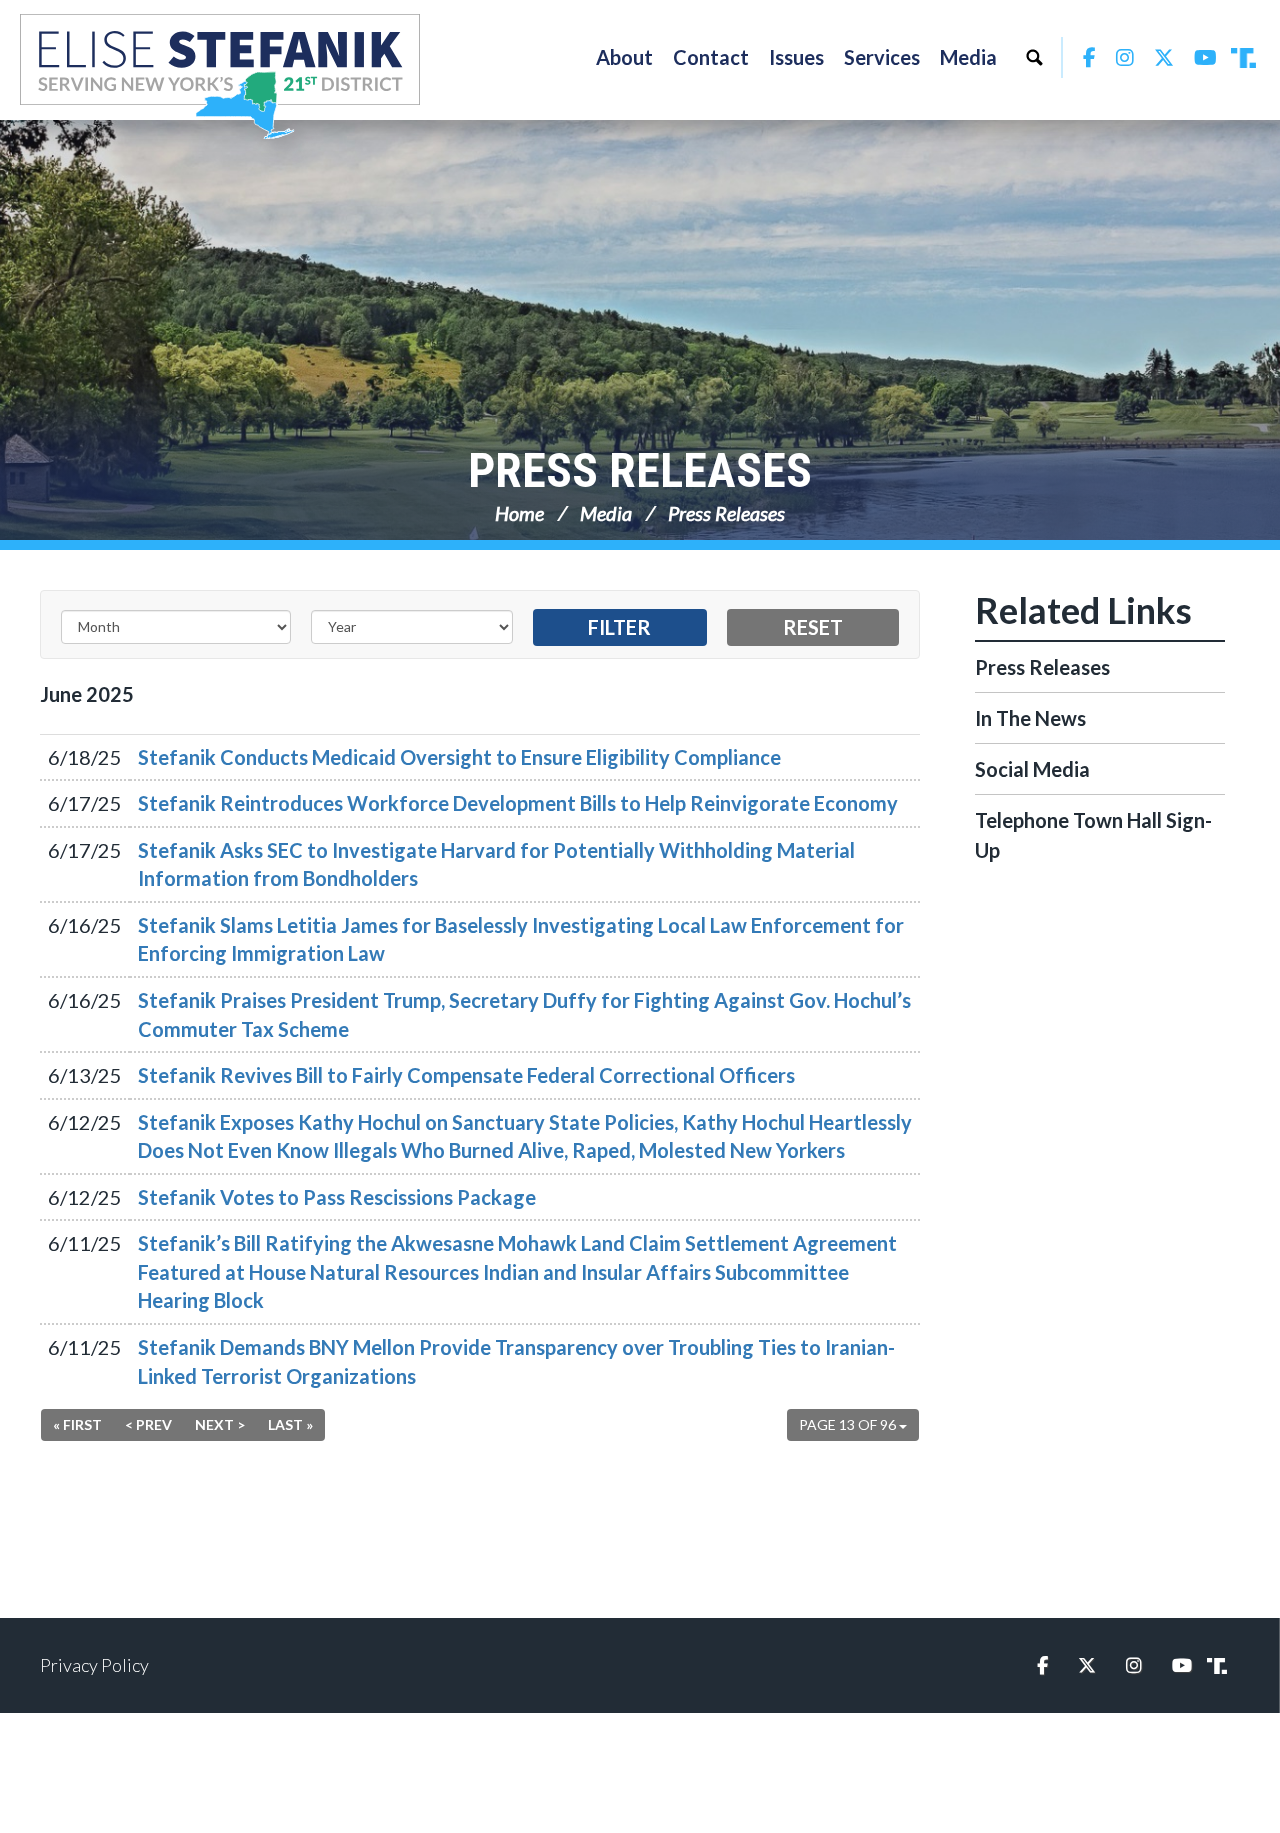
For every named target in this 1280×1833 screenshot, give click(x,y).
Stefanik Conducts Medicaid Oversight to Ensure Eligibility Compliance (459, 757)
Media (606, 513)
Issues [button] (796, 57)
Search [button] (1034, 57)
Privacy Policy (94, 1665)
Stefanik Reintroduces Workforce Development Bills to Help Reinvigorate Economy (518, 803)
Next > (220, 1424)
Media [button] (968, 57)
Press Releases (640, 470)
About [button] (624, 57)
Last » (290, 1424)
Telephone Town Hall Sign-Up (1093, 835)
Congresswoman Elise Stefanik (220, 76)
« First (77, 1424)
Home (519, 513)
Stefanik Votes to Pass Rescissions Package (337, 1197)
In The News (1030, 718)
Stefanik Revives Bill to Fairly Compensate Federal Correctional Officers (466, 1075)
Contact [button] (711, 57)
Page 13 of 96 (849, 1424)
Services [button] (882, 57)
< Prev (148, 1424)
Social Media (1032, 769)
